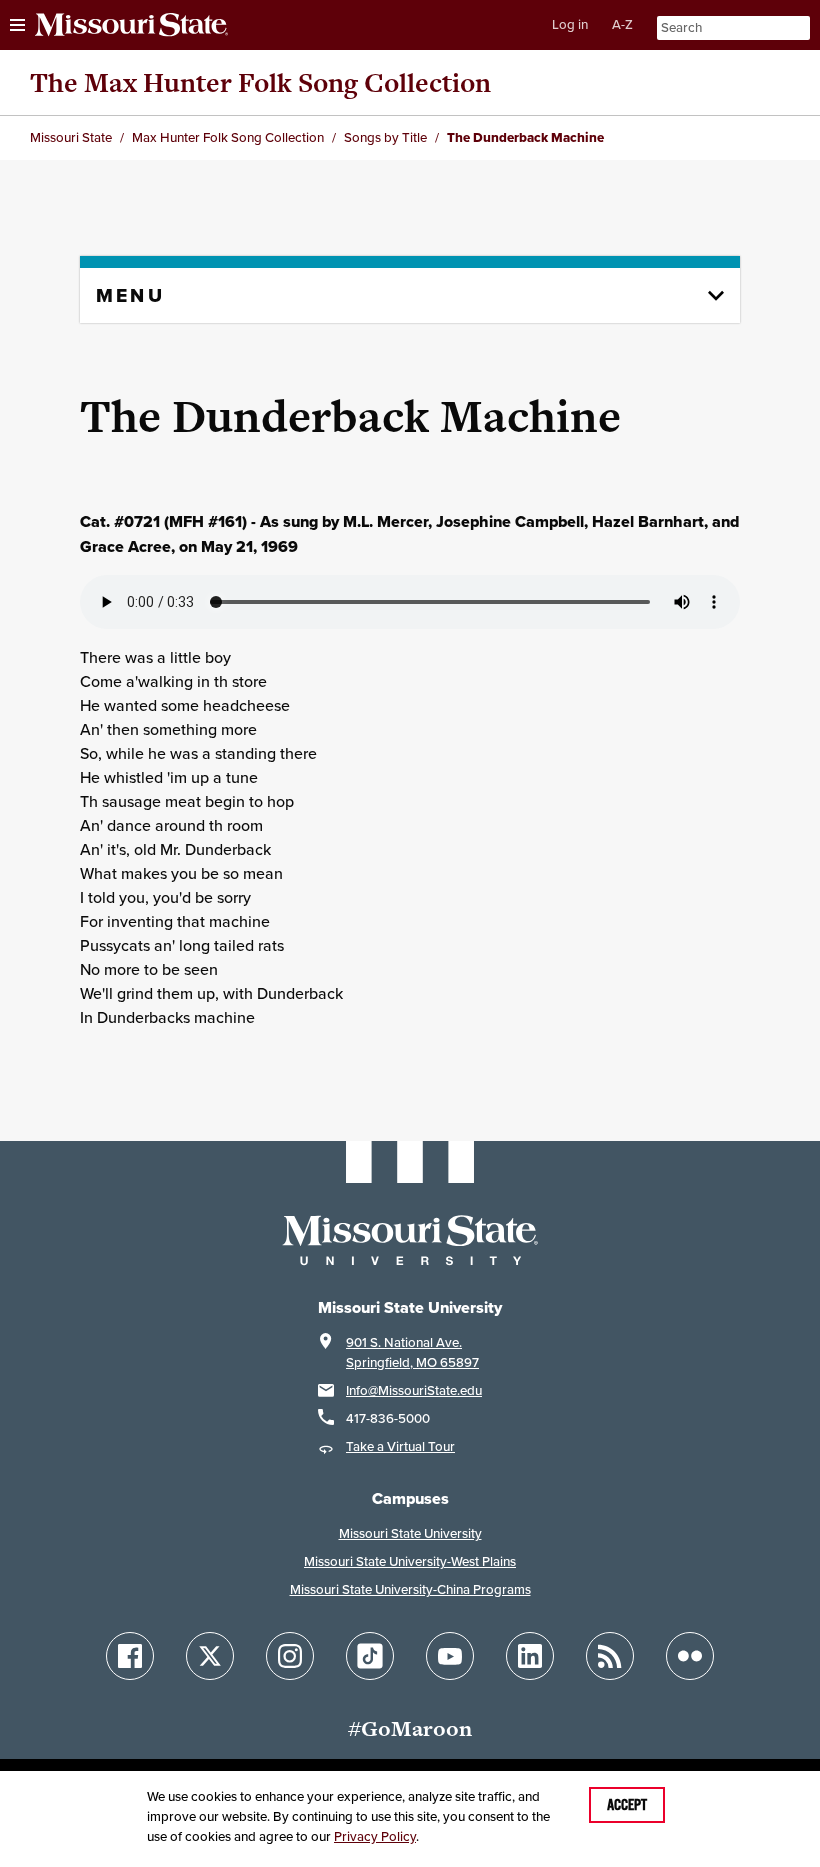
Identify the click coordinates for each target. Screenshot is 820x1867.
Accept (627, 1805)
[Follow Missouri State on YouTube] (450, 1656)
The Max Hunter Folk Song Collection (260, 82)
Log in (570, 24)
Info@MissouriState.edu (414, 1390)
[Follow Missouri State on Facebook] (130, 1656)
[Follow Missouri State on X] (210, 1656)
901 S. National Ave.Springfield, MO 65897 (412, 1352)
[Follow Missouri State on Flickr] (690, 1656)
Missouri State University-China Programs (410, 1589)
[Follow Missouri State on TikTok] (370, 1656)
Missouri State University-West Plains (410, 1561)
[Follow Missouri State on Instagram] (290, 1656)
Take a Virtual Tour (400, 1446)
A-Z (622, 24)
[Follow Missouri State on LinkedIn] (530, 1656)
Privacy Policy (375, 1836)
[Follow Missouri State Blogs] (610, 1656)
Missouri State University (410, 1533)
